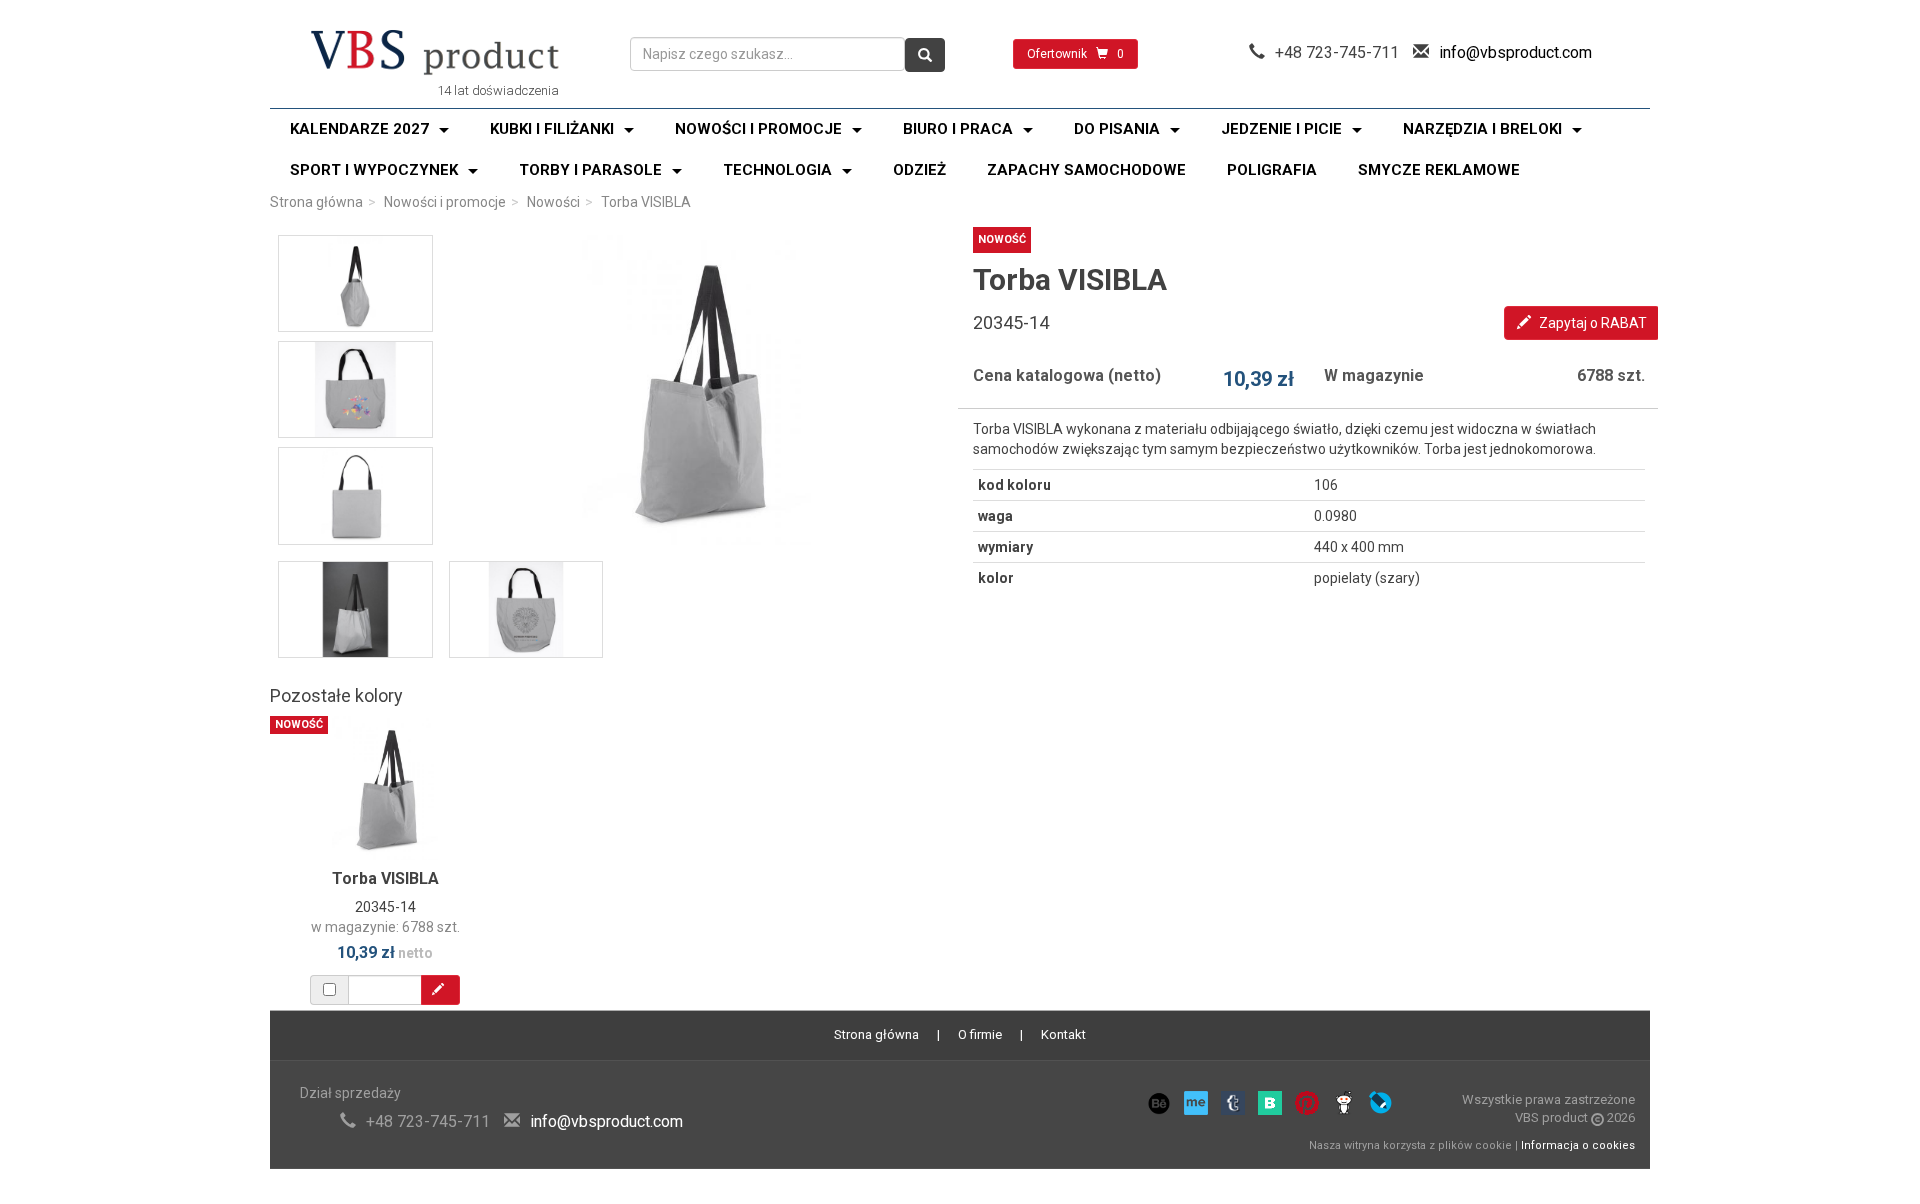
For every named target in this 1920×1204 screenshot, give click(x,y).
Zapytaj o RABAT (1591, 323)
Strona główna (316, 202)
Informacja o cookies (1578, 1145)
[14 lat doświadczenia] (435, 54)
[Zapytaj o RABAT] (440, 990)
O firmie (980, 1034)
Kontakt (1063, 1034)
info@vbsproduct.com (1515, 52)
